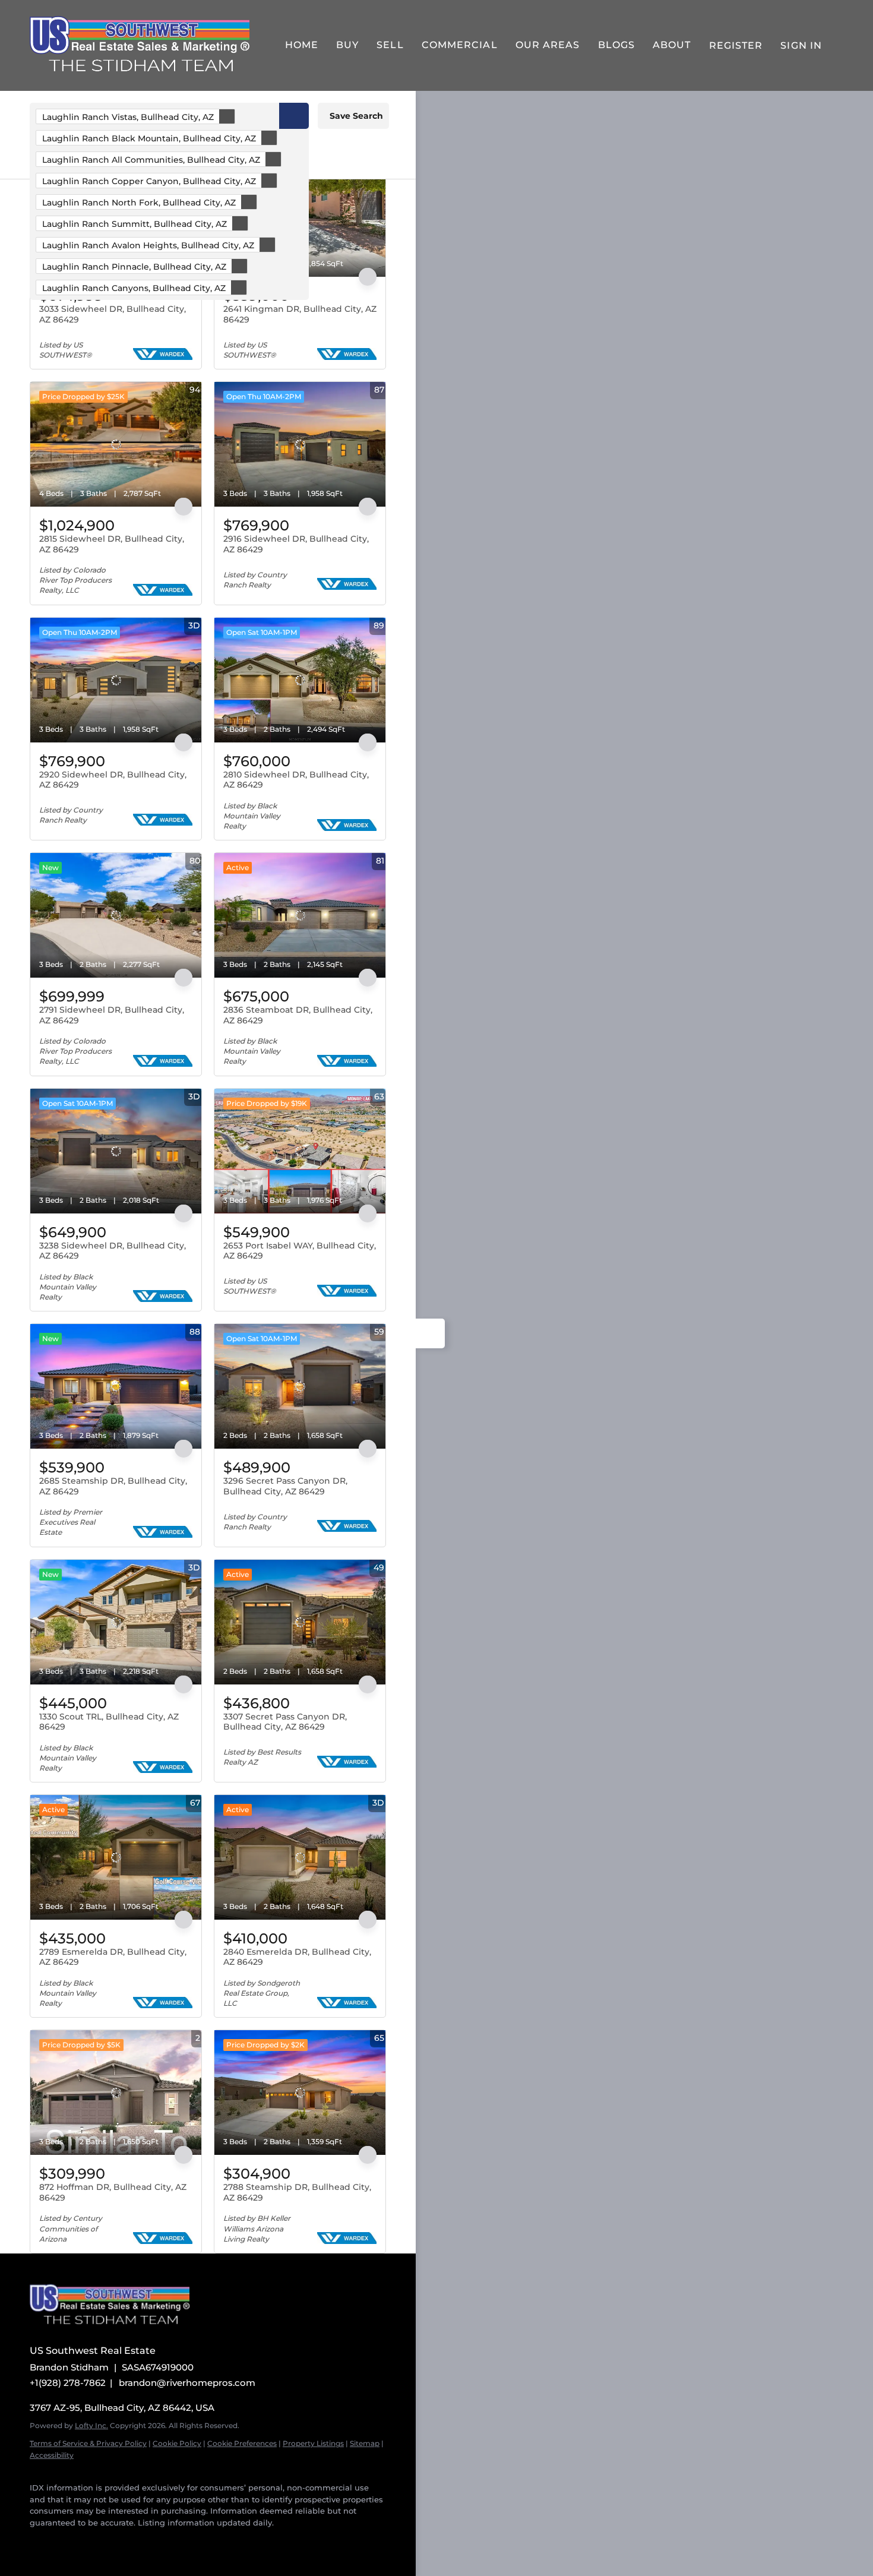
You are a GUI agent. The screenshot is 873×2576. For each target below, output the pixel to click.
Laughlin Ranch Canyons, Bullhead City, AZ (134, 288)
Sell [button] (390, 45)
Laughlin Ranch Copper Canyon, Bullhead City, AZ (149, 181)
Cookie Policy (177, 2443)
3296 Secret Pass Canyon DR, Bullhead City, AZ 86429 (285, 1486)
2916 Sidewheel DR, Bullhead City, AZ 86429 (296, 544)
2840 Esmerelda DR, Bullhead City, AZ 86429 (297, 1957)
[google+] (202, 2540)
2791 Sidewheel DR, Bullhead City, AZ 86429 (112, 1015)
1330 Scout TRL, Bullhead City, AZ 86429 (109, 1722)
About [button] (672, 45)
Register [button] (736, 45)
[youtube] (154, 2540)
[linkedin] (59, 2540)
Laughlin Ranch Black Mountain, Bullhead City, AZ (149, 138)
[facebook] (36, 2540)
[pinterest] (178, 2540)
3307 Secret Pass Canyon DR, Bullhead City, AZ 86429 (285, 1722)
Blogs (617, 45)
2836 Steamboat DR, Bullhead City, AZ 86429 (298, 1015)
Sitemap (365, 2443)
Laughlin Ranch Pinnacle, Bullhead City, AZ (134, 267)
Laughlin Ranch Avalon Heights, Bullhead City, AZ (148, 245)
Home (302, 45)
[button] (294, 116)
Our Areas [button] (548, 45)
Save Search (356, 116)
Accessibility (52, 2455)
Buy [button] (347, 45)
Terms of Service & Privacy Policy (88, 2443)
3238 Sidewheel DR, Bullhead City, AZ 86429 (113, 1251)
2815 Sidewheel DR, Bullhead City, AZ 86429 (112, 544)
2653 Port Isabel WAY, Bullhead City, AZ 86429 (300, 1251)
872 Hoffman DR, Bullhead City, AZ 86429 (113, 2192)
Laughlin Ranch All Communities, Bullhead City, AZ (151, 160)
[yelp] (107, 2540)
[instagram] (131, 2540)
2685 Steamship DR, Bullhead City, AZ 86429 (113, 1486)
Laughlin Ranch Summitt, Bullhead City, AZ (135, 224)
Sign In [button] (801, 45)
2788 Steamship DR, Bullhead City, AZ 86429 (297, 2192)
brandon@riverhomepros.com (187, 2383)
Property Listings (313, 2443)
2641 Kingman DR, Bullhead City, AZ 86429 (300, 314)
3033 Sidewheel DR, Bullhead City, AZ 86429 (113, 314)
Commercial (460, 45)
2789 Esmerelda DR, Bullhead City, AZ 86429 (113, 1957)
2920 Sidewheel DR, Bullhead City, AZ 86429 (113, 780)
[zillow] (83, 2540)
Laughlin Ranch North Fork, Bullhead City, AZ (139, 203)
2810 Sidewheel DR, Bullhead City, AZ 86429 (296, 780)
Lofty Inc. (91, 2425)
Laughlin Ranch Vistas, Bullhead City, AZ (128, 117)
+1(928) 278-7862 (68, 2383)
